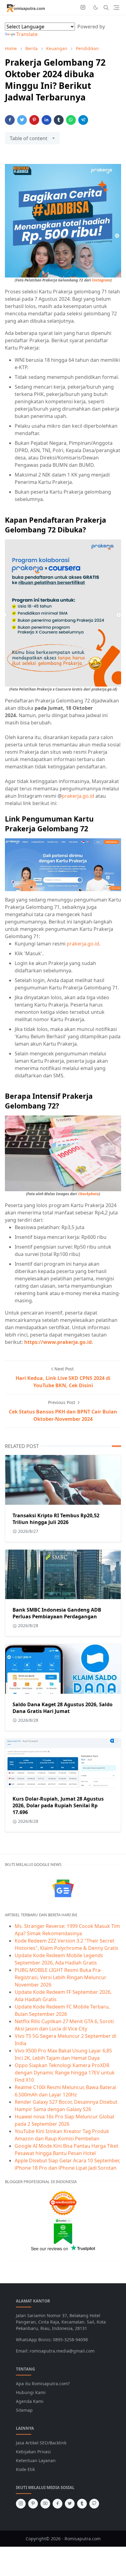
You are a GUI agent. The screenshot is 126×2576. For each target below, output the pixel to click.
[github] (94, 2504)
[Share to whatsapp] (71, 120)
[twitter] (70, 2504)
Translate (27, 34)
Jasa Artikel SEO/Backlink (41, 2443)
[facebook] (57, 2504)
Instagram (101, 280)
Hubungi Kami (31, 2392)
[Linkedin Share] (46, 120)
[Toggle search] (106, 8)
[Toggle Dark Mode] (96, 7)
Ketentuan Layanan (36, 2460)
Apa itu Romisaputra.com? (43, 2384)
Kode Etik (25, 2469)
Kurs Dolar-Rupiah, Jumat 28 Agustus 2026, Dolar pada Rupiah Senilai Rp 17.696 (58, 1805)
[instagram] (83, 8)
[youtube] (45, 2504)
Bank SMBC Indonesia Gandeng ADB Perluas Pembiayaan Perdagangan (57, 1613)
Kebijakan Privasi (33, 2452)
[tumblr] (82, 2504)
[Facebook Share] (10, 120)
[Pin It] (34, 120)
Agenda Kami (30, 2401)
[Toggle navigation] (116, 7)
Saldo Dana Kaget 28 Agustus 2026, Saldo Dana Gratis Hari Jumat (63, 1708)
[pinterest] (33, 2504)
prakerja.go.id (78, 796)
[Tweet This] (22, 120)
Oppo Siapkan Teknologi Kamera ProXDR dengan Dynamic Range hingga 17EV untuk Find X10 (65, 2073)
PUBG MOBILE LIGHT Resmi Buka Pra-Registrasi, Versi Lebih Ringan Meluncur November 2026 (61, 1977)
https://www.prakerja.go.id (58, 1342)
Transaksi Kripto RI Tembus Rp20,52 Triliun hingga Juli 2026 (56, 1519)
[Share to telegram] (83, 120)
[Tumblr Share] (59, 120)
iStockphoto (88, 1194)
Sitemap (24, 2410)
